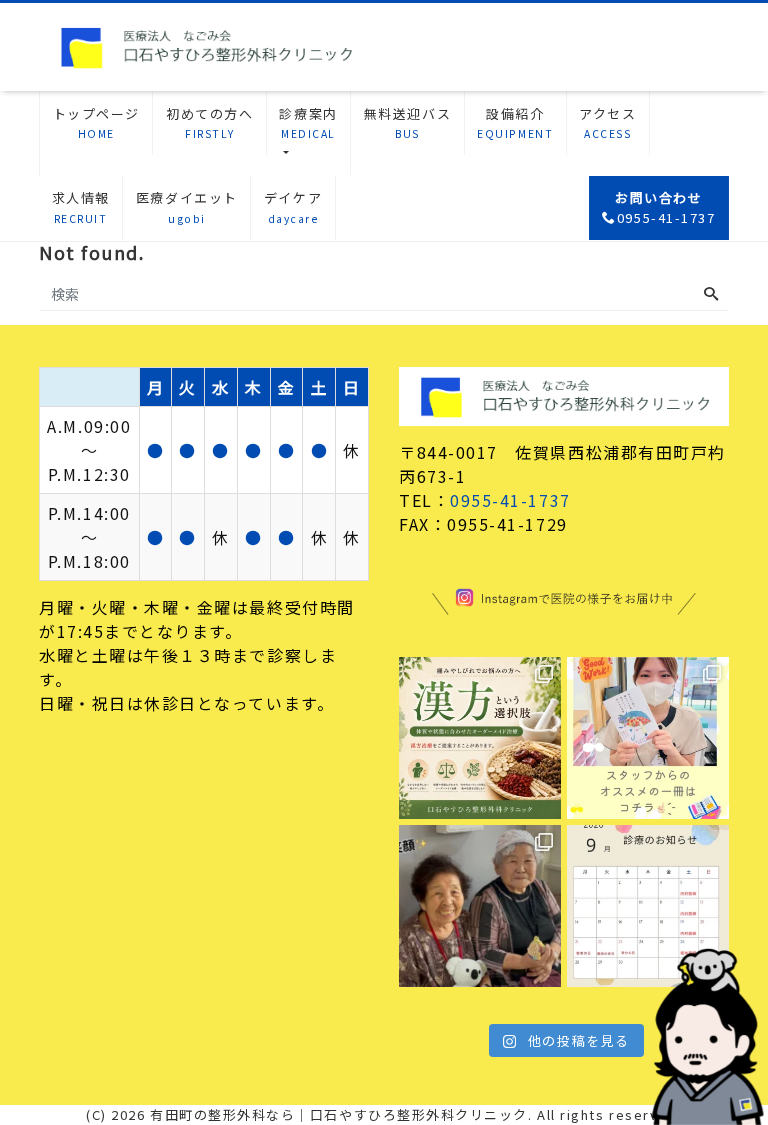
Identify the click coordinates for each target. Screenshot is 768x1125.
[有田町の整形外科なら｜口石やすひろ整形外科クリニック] (205, 44)
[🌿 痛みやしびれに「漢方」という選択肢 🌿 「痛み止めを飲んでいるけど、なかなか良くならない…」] (480, 738)
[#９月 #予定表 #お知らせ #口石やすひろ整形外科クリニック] (648, 906)
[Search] (710, 294)
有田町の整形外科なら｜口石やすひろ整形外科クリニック (339, 1114)
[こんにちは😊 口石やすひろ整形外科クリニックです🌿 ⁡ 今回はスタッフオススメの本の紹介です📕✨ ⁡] (648, 738)
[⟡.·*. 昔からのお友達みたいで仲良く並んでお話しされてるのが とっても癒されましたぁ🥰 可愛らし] (480, 906)
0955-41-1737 (510, 500)
